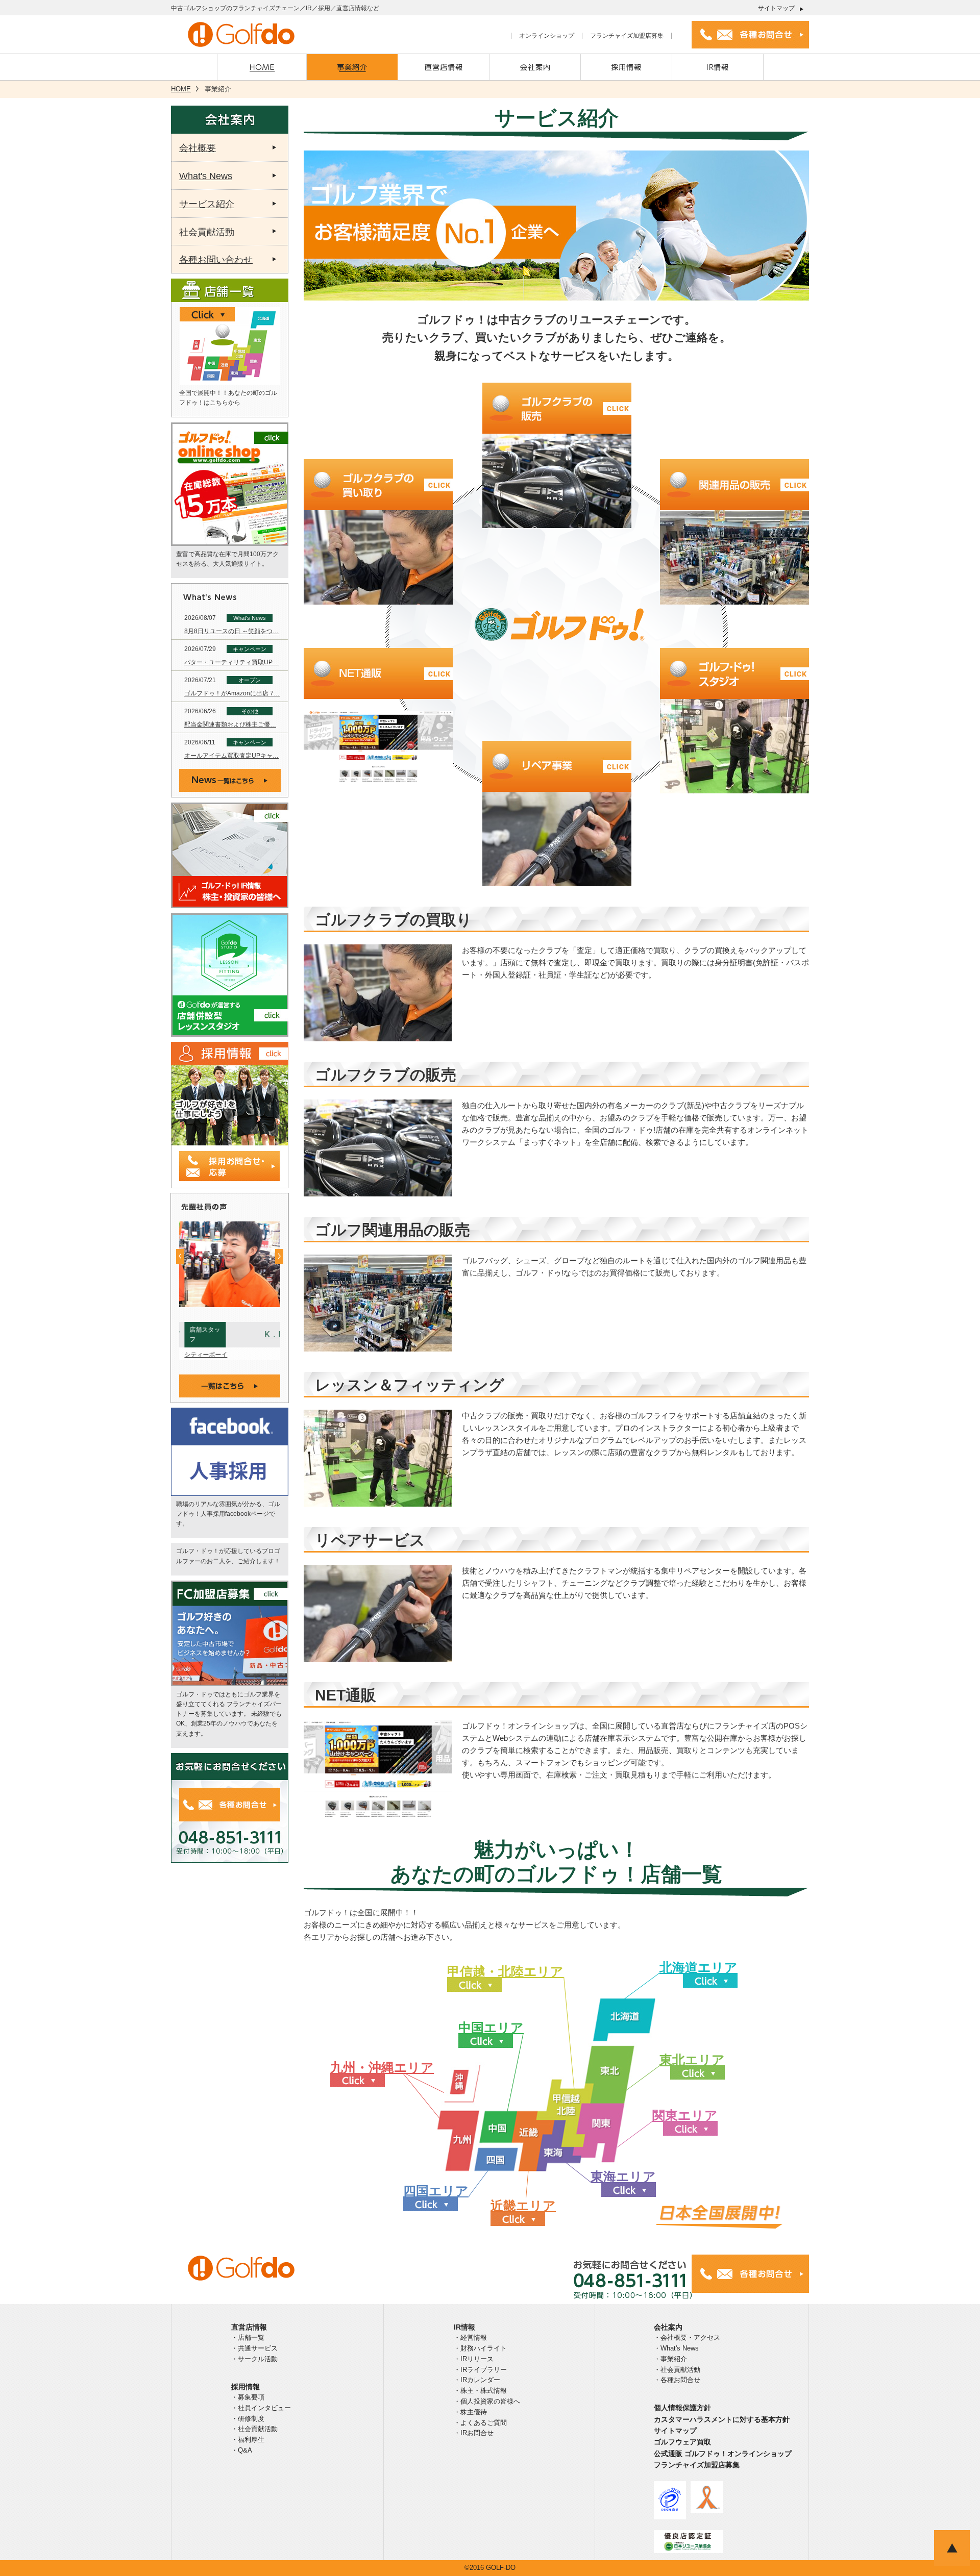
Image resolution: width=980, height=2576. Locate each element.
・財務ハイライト (480, 2348)
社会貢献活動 (207, 232)
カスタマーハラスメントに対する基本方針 (722, 2419)
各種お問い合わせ (216, 260)
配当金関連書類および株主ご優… (230, 724)
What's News (206, 176)
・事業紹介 (670, 2359)
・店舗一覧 (248, 2337)
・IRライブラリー (480, 2370)
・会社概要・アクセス (687, 2337)
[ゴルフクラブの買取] (378, 557)
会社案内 (668, 2327)
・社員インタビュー (261, 2408)
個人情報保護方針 (682, 2408)
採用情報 (246, 2387)
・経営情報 (470, 2337)
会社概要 (198, 148)
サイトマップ (776, 8)
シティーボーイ (201, 1355)
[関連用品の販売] (734, 557)
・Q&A (242, 2450)
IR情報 (464, 2327)
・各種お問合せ (677, 2380)
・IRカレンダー (477, 2380)
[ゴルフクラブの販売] (557, 481)
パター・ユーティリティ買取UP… (231, 662)
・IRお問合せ (474, 2433)
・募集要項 (248, 2397)
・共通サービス (254, 2348)
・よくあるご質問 (480, 2423)
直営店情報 (249, 2327)
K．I (267, 1334)
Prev (180, 1256)
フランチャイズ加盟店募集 (627, 36)
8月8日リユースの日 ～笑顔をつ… (231, 631)
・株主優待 (470, 2412)
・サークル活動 (254, 2359)
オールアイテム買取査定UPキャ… (231, 756)
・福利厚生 (248, 2440)
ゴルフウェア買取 (682, 2442)
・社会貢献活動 (254, 2429)
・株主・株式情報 (480, 2391)
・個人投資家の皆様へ (487, 2401)
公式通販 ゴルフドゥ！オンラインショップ (723, 2454)
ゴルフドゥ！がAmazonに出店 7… (232, 693)
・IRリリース (474, 2359)
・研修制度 (248, 2419)
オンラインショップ (547, 36)
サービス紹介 (207, 204)
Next (279, 1256)
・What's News (676, 2348)
